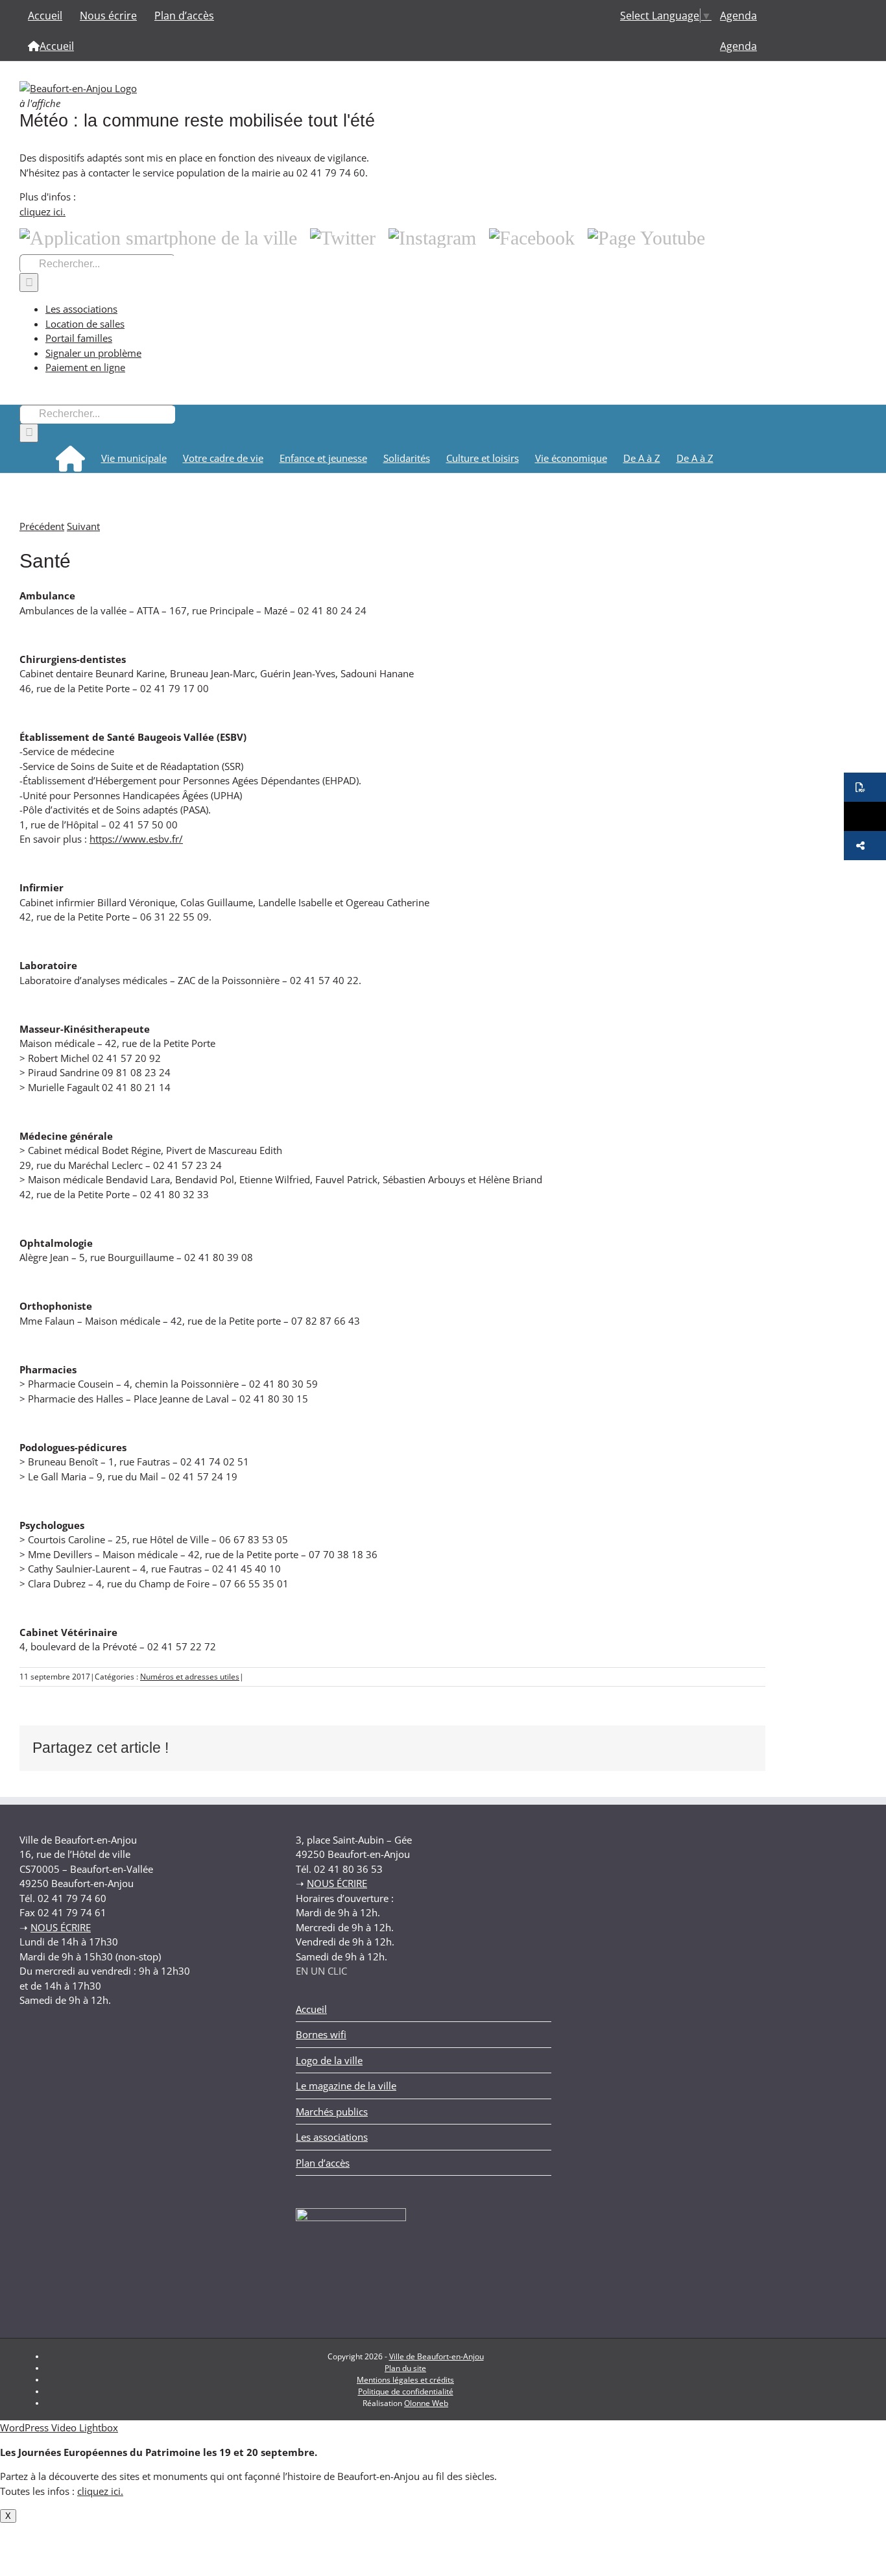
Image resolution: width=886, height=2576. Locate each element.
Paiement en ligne (85, 367)
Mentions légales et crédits (405, 2380)
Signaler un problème (93, 353)
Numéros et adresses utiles (190, 1677)
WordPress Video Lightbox (59, 2427)
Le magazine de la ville (346, 2086)
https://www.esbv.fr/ (136, 839)
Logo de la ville (329, 2060)
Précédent (42, 526)
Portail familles (79, 338)
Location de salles (85, 324)
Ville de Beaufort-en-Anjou (437, 2356)
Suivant (83, 526)
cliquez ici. (42, 211)
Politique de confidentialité (406, 2391)
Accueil (311, 2009)
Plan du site (405, 2368)
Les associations (81, 309)
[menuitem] (738, 15)
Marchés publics (332, 2112)
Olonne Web (426, 2403)
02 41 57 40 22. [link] (326, 980)
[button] (865, 787)
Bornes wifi (321, 2034)
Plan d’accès (323, 2163)
